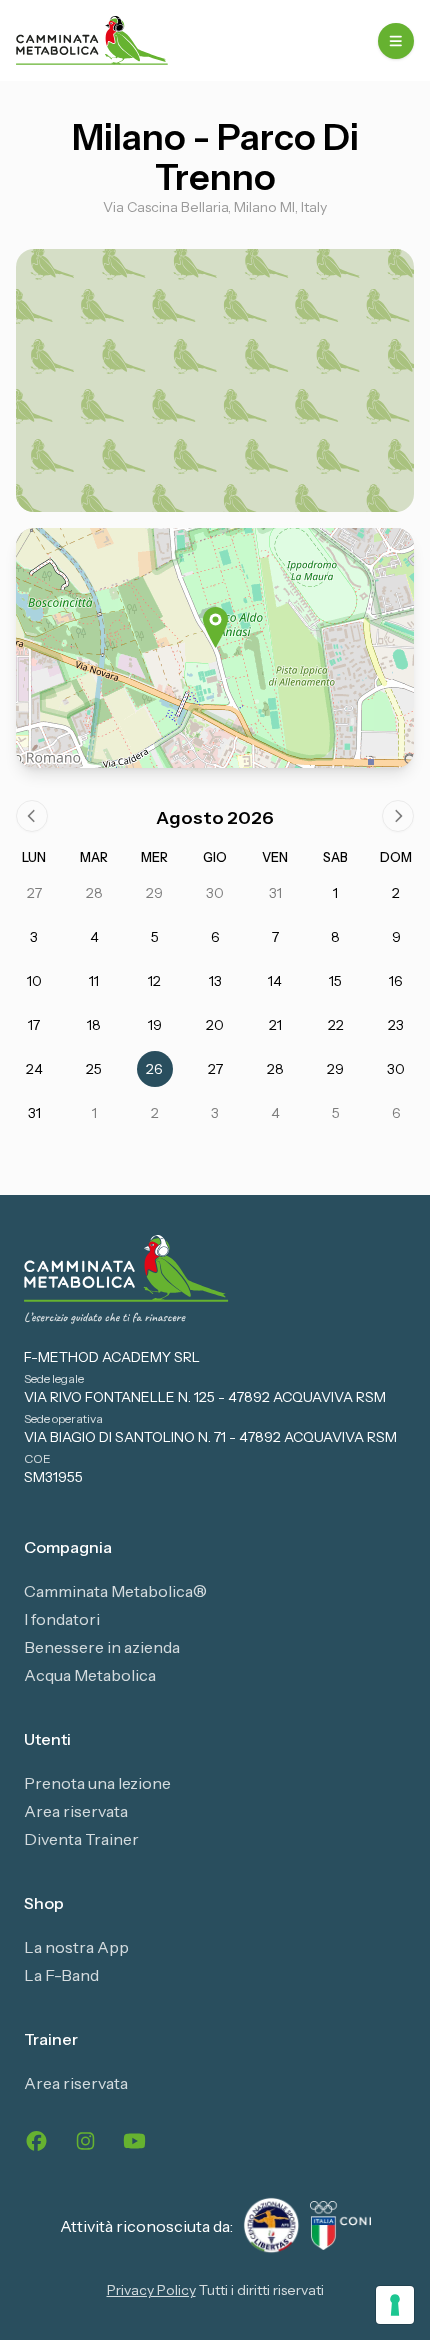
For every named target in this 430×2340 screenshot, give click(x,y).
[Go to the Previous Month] (32, 816)
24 (34, 1069)
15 (335, 981)
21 (275, 1025)
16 (396, 981)
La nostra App (76, 1947)
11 (94, 981)
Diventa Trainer (81, 1839)
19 (155, 1025)
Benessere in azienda (102, 1647)
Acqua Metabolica (90, 1675)
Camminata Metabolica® (115, 1591)
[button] (215, 627)
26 (154, 1069)
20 (215, 1025)
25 (94, 1069)
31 (275, 893)
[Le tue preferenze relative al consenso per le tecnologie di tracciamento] (395, 2305)
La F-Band (61, 1975)
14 (275, 981)
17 (34, 1025)
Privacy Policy (151, 2290)
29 (154, 893)
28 (94, 893)
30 (215, 893)
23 (396, 1025)
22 (336, 1025)
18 (94, 1025)
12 (154, 981)
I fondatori (62, 1619)
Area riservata (76, 1811)
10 (34, 981)
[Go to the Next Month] (398, 816)
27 (34, 893)
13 (215, 981)
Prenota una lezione (97, 1783)
